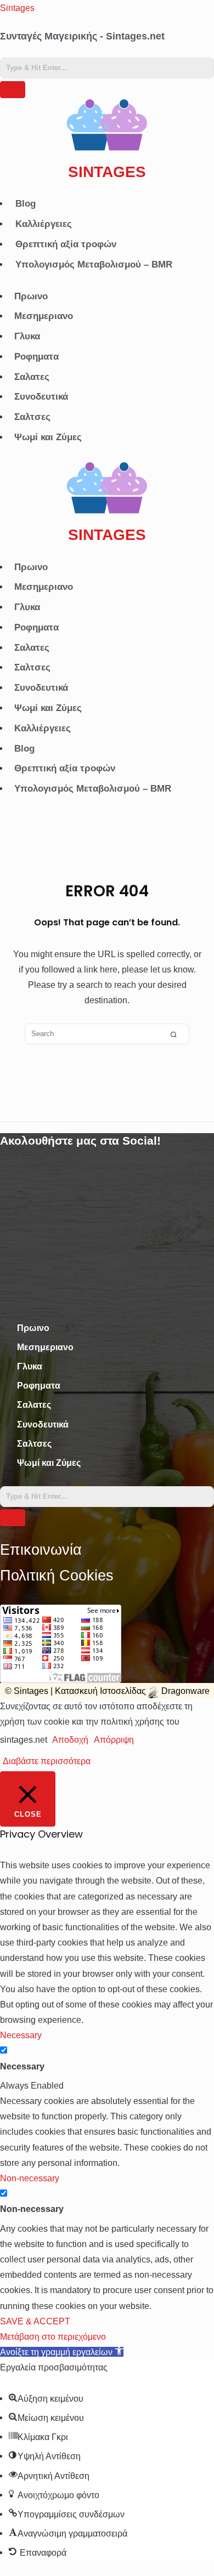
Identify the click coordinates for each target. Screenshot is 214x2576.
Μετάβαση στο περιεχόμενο (53, 2336)
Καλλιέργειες (44, 224)
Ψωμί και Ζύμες (48, 437)
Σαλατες (32, 377)
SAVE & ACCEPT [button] (35, 2321)
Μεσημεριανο (44, 316)
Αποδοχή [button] (70, 1739)
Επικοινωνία (41, 1550)
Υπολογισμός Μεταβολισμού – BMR (94, 265)
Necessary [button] (21, 2035)
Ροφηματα (36, 357)
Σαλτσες (32, 417)
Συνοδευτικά (41, 397)
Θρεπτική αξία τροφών (66, 244)
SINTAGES (107, 172)
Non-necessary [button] (30, 2178)
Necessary (22, 2066)
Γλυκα (27, 336)
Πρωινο (31, 296)
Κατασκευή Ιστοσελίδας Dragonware (132, 1691)
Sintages (17, 8)
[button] (62, 2352)
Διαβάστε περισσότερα (47, 1761)
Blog (26, 204)
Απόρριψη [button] (114, 1739)
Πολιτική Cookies (57, 1576)
